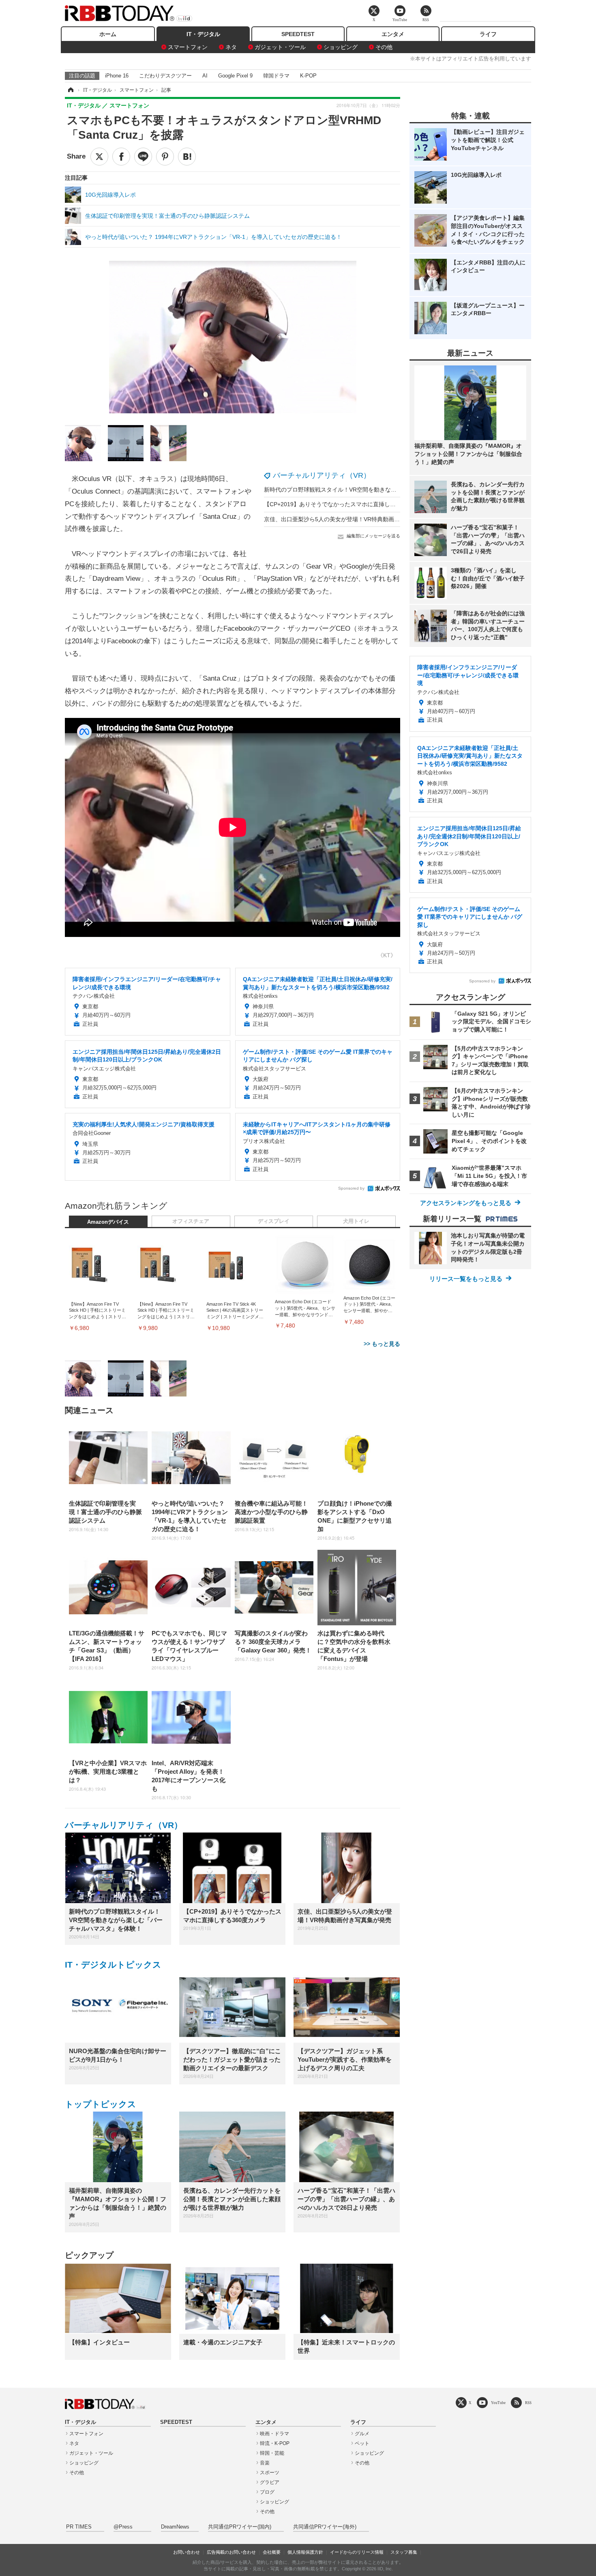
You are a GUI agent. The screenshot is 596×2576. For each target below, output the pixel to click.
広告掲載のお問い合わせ (231, 2552)
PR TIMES (79, 2527)
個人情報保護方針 (305, 2552)
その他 (384, 47)
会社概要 (272, 2552)
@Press (123, 2527)
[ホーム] (70, 90)
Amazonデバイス (108, 1222)
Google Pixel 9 (235, 76)
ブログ (267, 2492)
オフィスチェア (191, 1221)
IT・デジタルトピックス (113, 1965)
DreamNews (175, 2527)
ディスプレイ (274, 1221)
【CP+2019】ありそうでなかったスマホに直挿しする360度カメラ (349, 504)
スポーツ (270, 2473)
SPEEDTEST (298, 34)
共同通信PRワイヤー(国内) (240, 2527)
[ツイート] (99, 157)
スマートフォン (188, 47)
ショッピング (341, 47)
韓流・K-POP (275, 2443)
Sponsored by (351, 1188)
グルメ (362, 2434)
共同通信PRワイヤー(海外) (325, 2527)
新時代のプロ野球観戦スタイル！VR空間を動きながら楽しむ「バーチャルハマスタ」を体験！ (384, 490)
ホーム (108, 34)
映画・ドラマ (274, 2434)
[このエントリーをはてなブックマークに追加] (187, 157)
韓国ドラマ (276, 76)
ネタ (231, 47)
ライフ (488, 34)
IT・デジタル (203, 34)
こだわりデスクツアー (165, 76)
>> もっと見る (382, 1344)
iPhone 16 (117, 76)
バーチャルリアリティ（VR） (322, 475)
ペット (362, 2443)
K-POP (308, 76)
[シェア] (121, 157)
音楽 (265, 2463)
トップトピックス (101, 2104)
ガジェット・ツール (280, 47)
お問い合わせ (187, 2552)
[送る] (143, 157)
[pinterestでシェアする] (165, 157)
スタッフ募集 (404, 2552)
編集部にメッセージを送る (373, 536)
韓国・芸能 (272, 2453)
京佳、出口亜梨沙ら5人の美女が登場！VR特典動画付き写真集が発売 (352, 519)
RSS (528, 2403)
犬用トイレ (356, 1221)
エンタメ (393, 34)
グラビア (270, 2482)
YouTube (498, 2403)
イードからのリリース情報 (357, 2552)
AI (205, 76)
